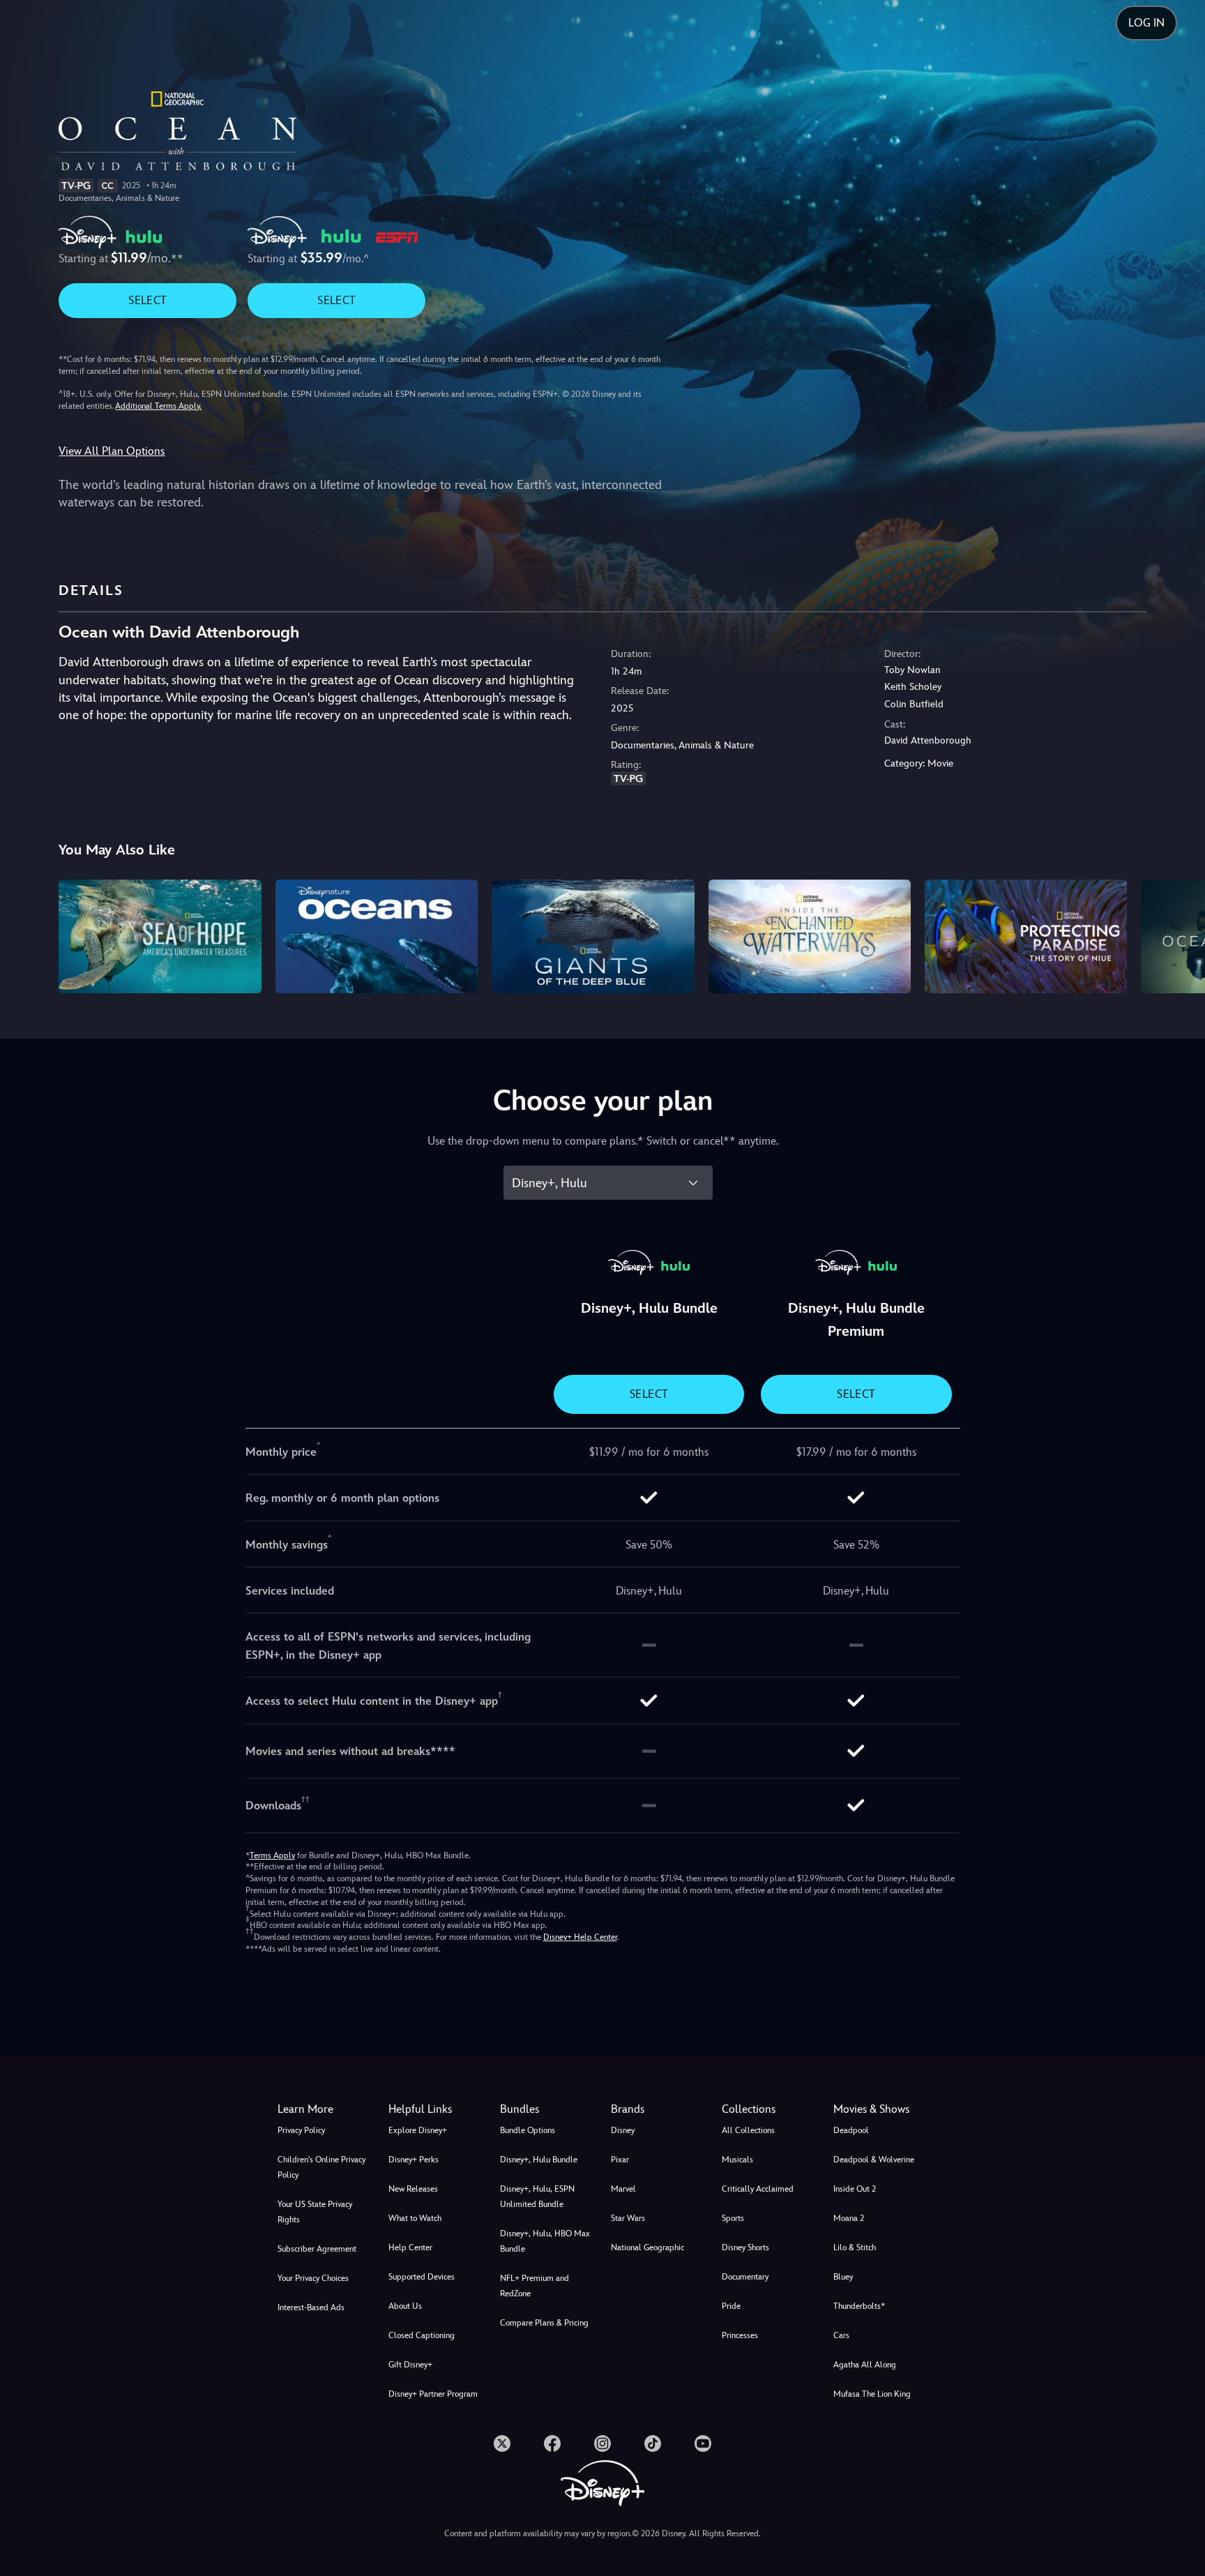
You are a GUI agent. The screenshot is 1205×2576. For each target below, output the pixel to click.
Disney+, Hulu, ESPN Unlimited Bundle (537, 2197)
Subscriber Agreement (317, 2249)
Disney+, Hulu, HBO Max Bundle (545, 2241)
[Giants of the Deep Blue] (593, 936)
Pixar (620, 2160)
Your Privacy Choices (313, 2278)
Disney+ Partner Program (433, 2394)
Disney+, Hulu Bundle (539, 2160)
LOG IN (1146, 23)
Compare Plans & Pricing (544, 2323)
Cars (841, 2335)
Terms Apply (272, 1855)
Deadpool (851, 2130)
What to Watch (415, 2218)
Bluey (843, 2277)
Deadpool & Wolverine (874, 2160)
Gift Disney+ (410, 2365)
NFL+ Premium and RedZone (535, 2286)
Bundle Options (528, 2130)
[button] (435, 2109)
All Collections (748, 2130)
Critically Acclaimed (758, 2189)
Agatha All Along (865, 2365)
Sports (733, 2218)
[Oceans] (377, 936)
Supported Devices (422, 2277)
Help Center (410, 2247)
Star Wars (628, 2218)
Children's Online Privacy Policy (321, 2167)
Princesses (740, 2335)
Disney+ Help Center (580, 1937)
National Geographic (647, 2247)
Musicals (737, 2160)
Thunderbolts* (859, 2306)
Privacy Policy (301, 2130)
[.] (502, 2443)
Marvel (623, 2189)
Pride (731, 2306)
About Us (405, 2306)
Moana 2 (849, 2218)
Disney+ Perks (414, 2160)
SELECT (147, 300)
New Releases (413, 2189)
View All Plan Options (112, 451)
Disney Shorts (745, 2247)
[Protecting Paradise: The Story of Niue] (1026, 936)
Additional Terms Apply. (158, 406)
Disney (623, 2130)
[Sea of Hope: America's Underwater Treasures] (160, 936)
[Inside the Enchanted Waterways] (810, 936)
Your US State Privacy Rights (315, 2212)
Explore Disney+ (418, 2130)
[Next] (1178, 934)
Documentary (745, 2277)
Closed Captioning (422, 2335)
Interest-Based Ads (311, 2307)
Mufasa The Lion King (872, 2394)
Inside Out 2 (855, 2189)
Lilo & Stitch (855, 2247)
